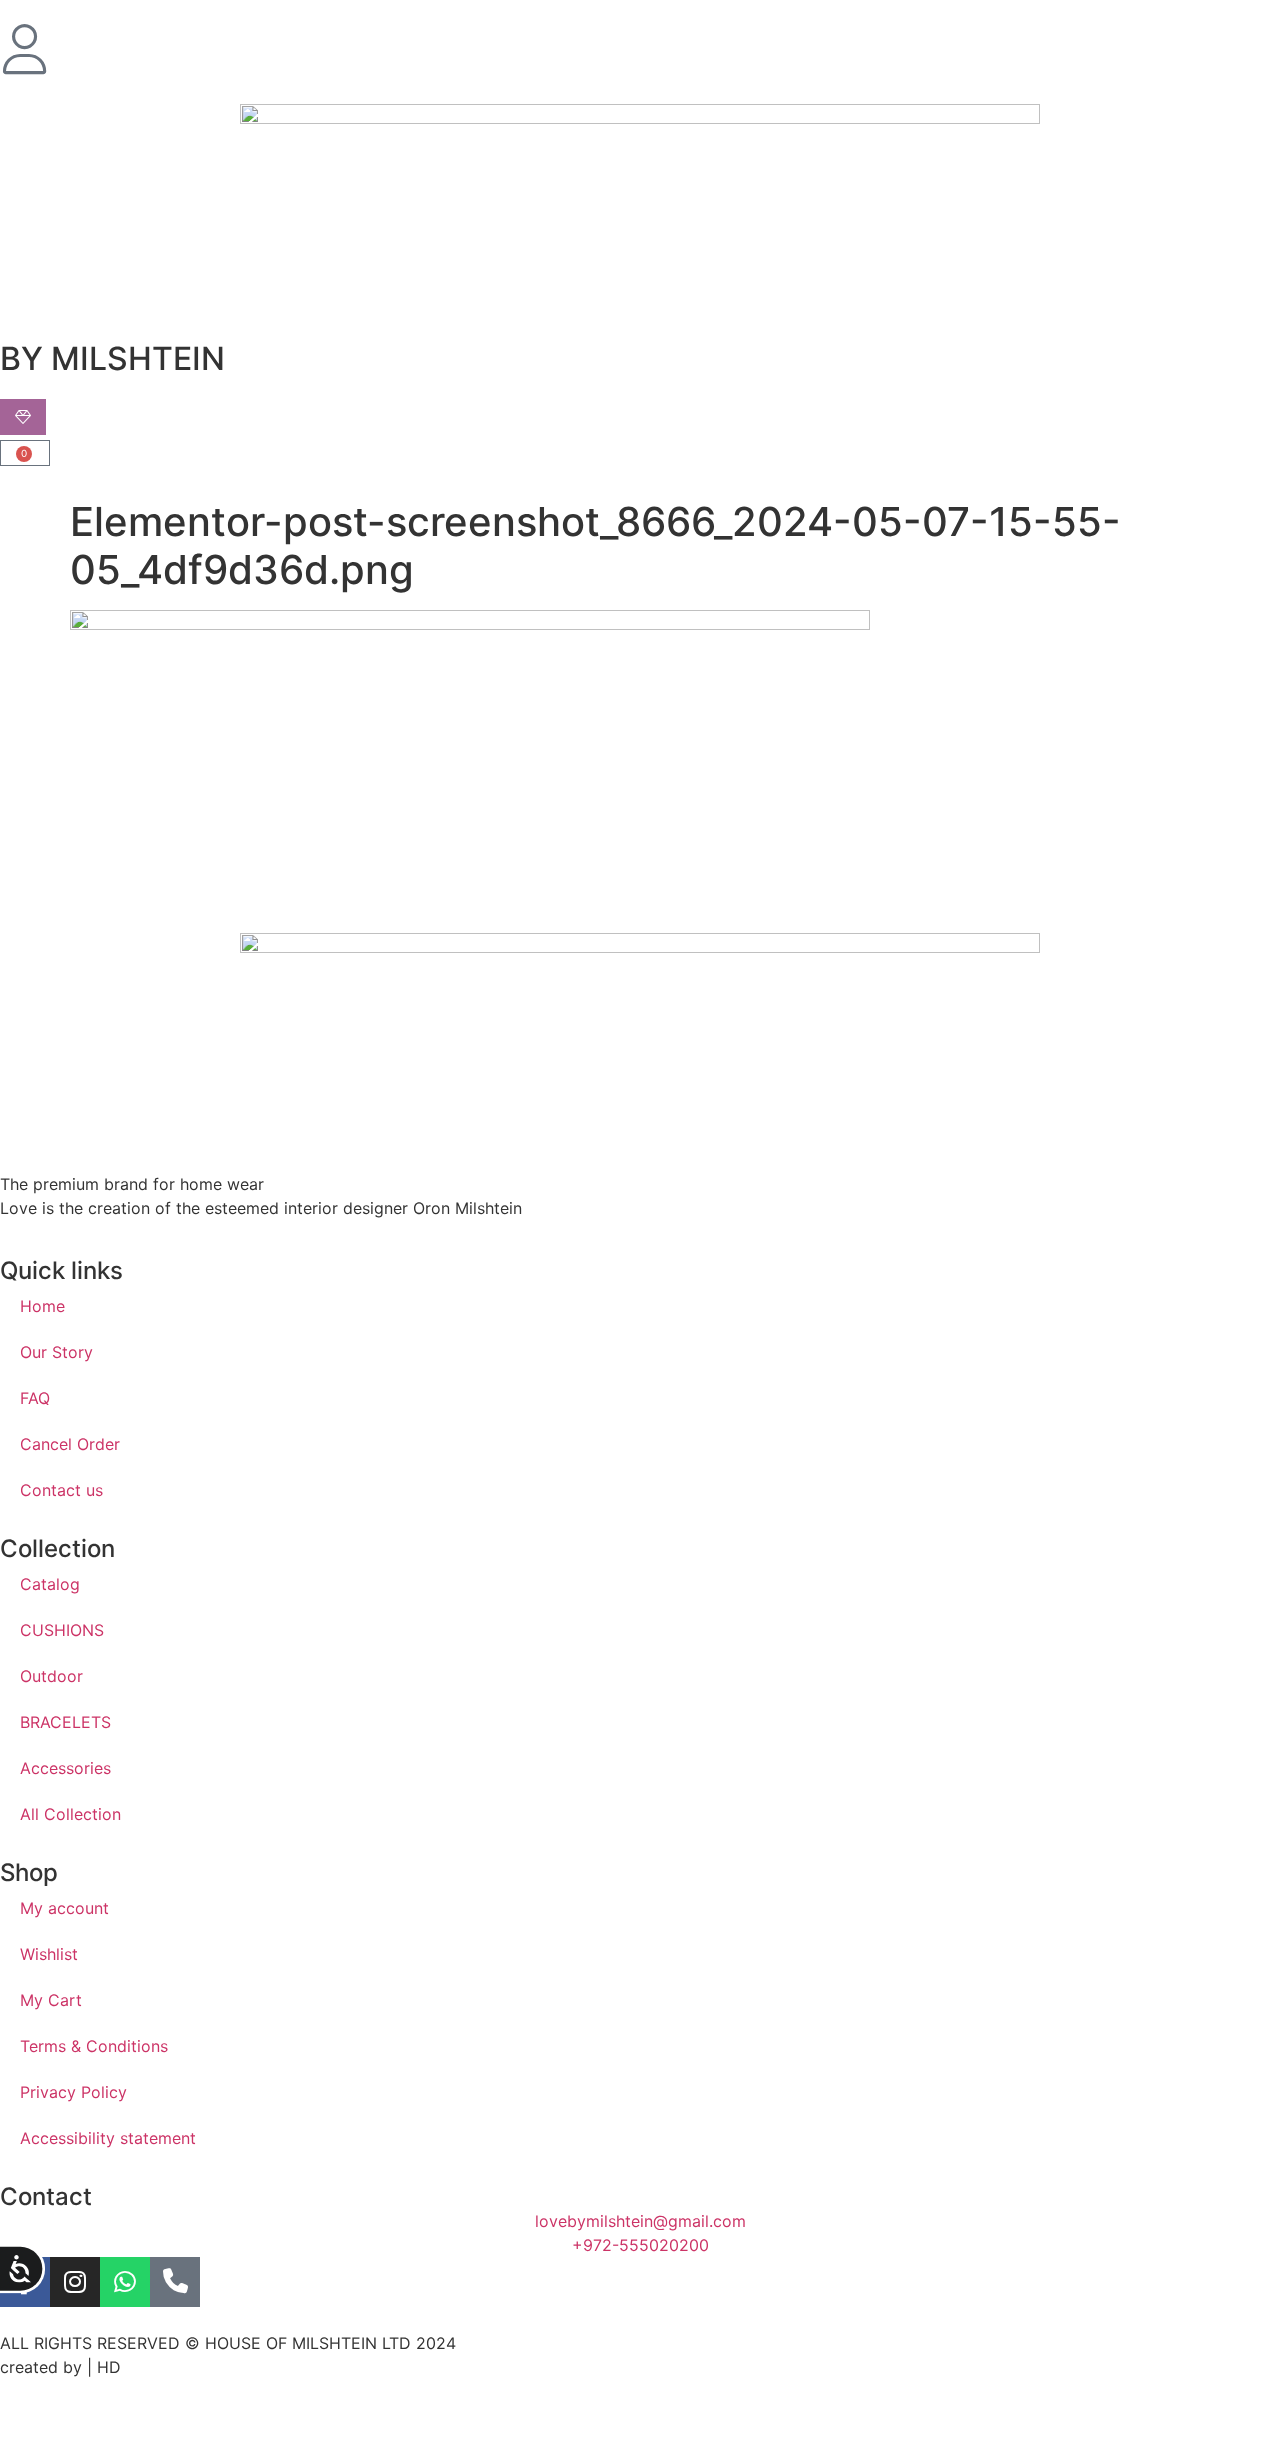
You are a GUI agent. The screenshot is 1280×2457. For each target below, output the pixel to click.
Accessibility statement (108, 2138)
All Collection (70, 1814)
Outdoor (51, 1676)
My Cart (51, 2000)
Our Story (56, 1352)
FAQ (35, 1398)
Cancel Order (70, 1444)
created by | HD (60, 2367)
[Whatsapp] (125, 2282)
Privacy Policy (73, 2092)
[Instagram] (75, 2282)
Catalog (50, 1584)
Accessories (65, 1768)
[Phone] (175, 2282)
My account (64, 1908)
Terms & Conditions (94, 2046)
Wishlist (49, 1954)
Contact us (61, 1490)
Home (42, 1306)
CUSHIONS (62, 1630)
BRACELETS (65, 1722)
